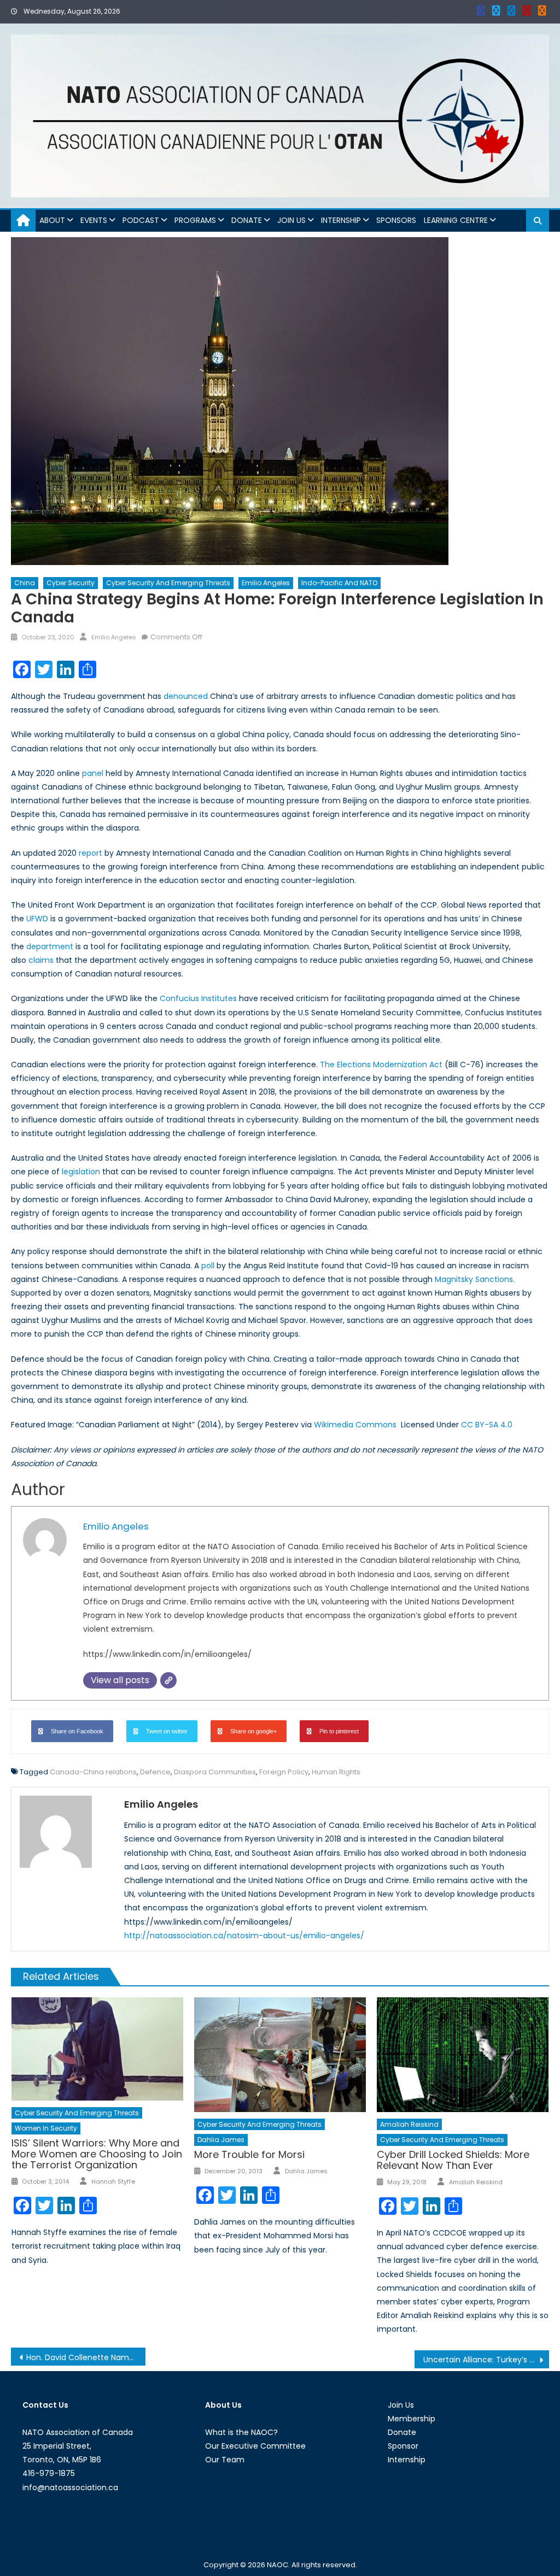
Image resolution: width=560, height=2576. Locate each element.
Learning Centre (456, 220)
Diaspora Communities (215, 1772)
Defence (155, 1772)
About (52, 220)
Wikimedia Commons (356, 1425)
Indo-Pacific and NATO (339, 583)
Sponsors (396, 220)
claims (41, 960)
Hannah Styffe (113, 2181)
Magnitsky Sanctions (474, 1279)
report (91, 853)
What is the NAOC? (241, 2432)
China (25, 583)
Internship (341, 220)
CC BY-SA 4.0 (487, 1425)
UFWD (37, 919)
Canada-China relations (93, 1772)
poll (208, 1266)
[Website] (168, 1680)
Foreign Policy (284, 1772)
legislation (81, 1172)
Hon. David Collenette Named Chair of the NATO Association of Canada (86, 2357)
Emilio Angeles (266, 583)
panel (93, 773)
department (50, 946)
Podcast (141, 220)
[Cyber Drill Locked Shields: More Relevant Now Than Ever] (463, 2054)
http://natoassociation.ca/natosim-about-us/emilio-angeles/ (244, 1936)
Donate (247, 220)
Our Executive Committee (255, 2446)
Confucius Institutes (198, 998)
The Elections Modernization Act (381, 1064)
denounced (186, 696)
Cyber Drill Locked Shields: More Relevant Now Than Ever (453, 2160)
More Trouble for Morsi (249, 2154)
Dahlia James (221, 2140)
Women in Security (46, 2128)
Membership (412, 2419)
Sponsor (403, 2446)
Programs (195, 220)
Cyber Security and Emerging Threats (168, 583)
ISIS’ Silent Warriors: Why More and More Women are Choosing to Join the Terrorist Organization (97, 2154)
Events (94, 220)
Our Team (225, 2460)
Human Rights (336, 1772)
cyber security (71, 583)
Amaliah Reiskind (409, 2124)
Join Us (291, 220)
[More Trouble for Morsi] (280, 2054)
